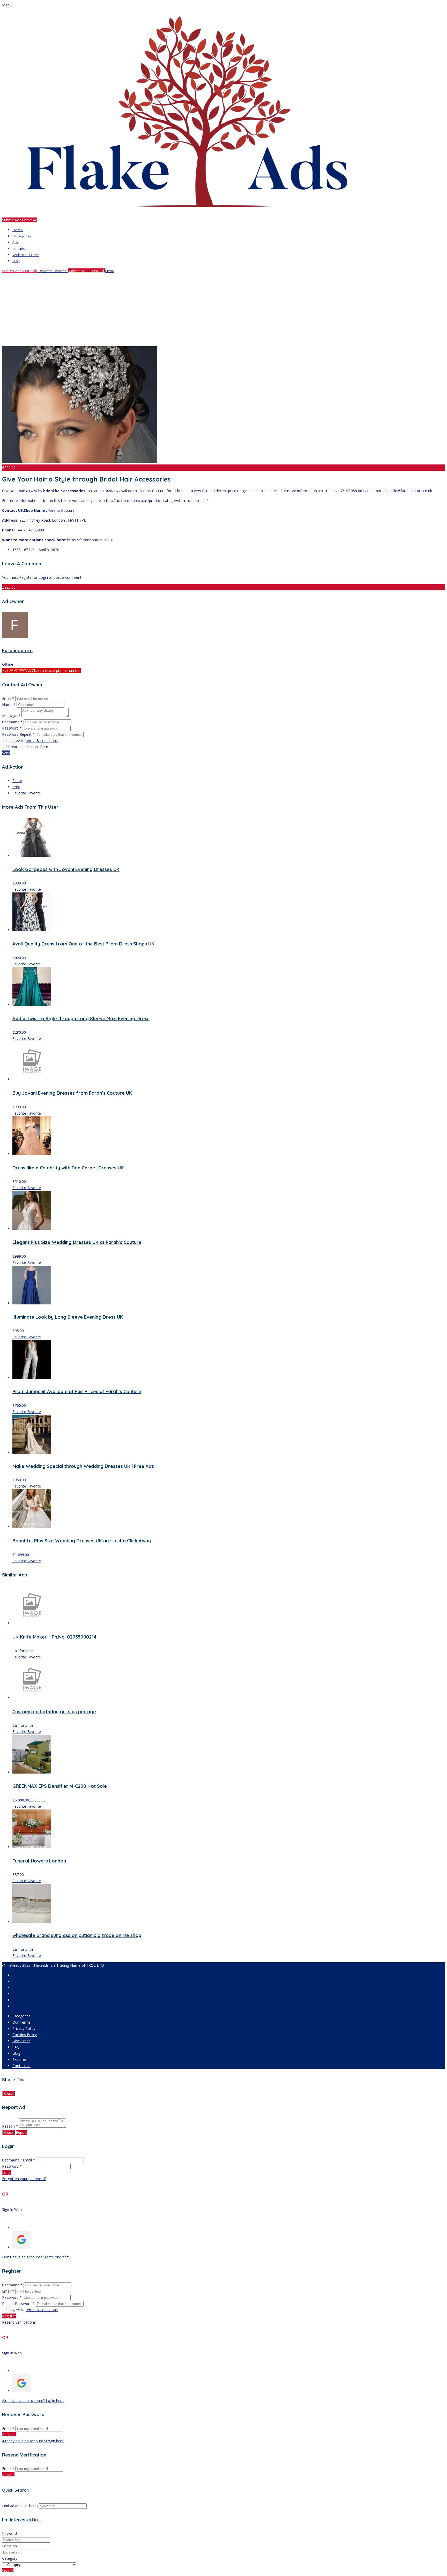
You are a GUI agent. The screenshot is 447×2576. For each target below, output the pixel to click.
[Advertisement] (157, 310)
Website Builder (26, 255)
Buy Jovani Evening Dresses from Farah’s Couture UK (72, 1093)
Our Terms (21, 2022)
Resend (8, 2475)
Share (17, 781)
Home (18, 230)
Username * (12, 722)
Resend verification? (19, 2322)
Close (8, 2094)
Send (6, 753)
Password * (12, 728)
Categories (22, 236)
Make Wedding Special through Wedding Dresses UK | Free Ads (83, 1466)
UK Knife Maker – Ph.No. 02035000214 (54, 1637)
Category (10, 2558)
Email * (8, 698)
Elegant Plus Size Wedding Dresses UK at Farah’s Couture (77, 1242)
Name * (9, 705)
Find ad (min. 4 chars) (20, 2506)
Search (8, 2571)
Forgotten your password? (24, 2179)
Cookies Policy (25, 2035)
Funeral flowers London (39, 1861)
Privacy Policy (24, 2028)
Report (21, 2132)
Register (26, 577)
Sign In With (12, 2209)
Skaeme (19, 2059)
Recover (9, 2435)
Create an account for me (30, 747)
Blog (16, 261)
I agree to (33, 741)
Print (16, 787)
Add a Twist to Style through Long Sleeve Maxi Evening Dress (81, 1019)
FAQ (16, 2047)
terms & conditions (42, 741)
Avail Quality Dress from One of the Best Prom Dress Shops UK (83, 944)
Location (20, 249)
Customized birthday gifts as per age (54, 1712)
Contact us (21, 2066)
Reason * (10, 2126)
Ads (16, 242)
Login (43, 577)
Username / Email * (18, 2160)
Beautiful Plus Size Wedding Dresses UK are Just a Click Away (82, 1541)
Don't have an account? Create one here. (36, 2257)
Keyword (9, 2533)
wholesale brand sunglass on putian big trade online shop (77, 1935)
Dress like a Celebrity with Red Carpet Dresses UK (68, 1168)
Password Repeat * (18, 734)
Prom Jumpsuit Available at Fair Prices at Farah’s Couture (77, 1391)
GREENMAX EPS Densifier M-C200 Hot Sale (60, 1786)
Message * (11, 716)
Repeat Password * (18, 2304)
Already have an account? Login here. (33, 2401)
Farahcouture (17, 651)
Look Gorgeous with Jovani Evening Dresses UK (66, 869)
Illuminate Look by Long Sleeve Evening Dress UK (68, 1317)
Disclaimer (21, 2041)
